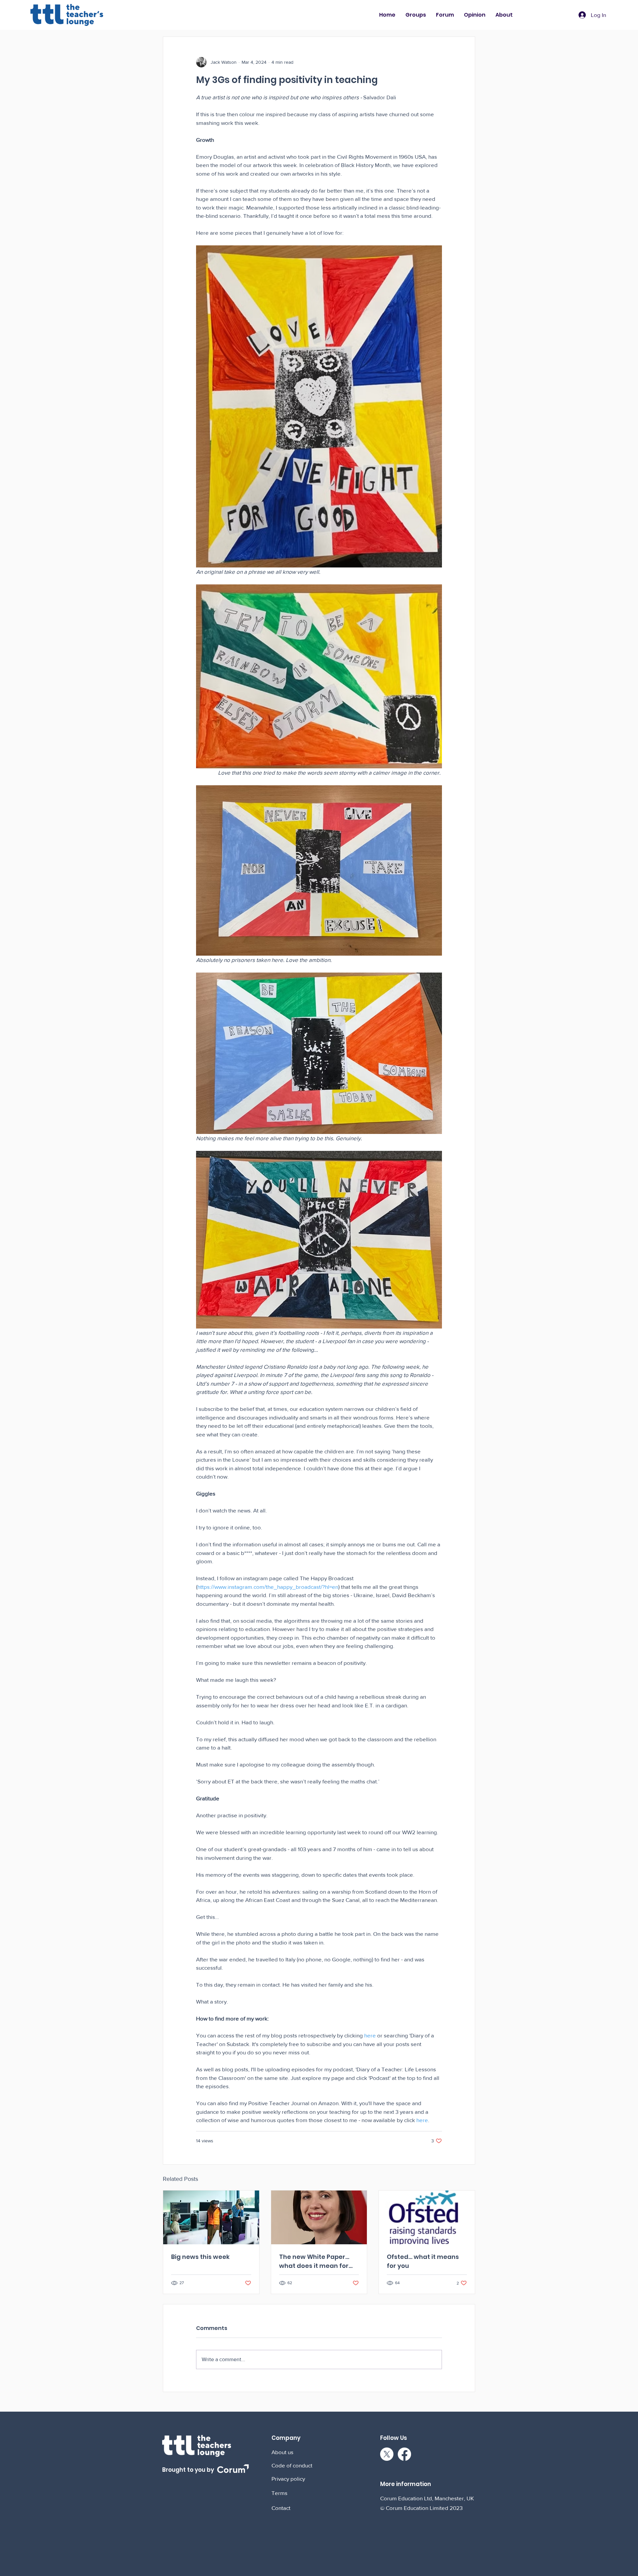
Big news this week (200, 2257)
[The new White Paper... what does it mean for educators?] (319, 2217)
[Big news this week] (211, 2217)
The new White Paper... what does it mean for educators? (314, 2261)
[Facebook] (404, 2454)
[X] (387, 2454)
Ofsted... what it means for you (423, 2261)
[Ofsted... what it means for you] (427, 2217)
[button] (416, 15)
